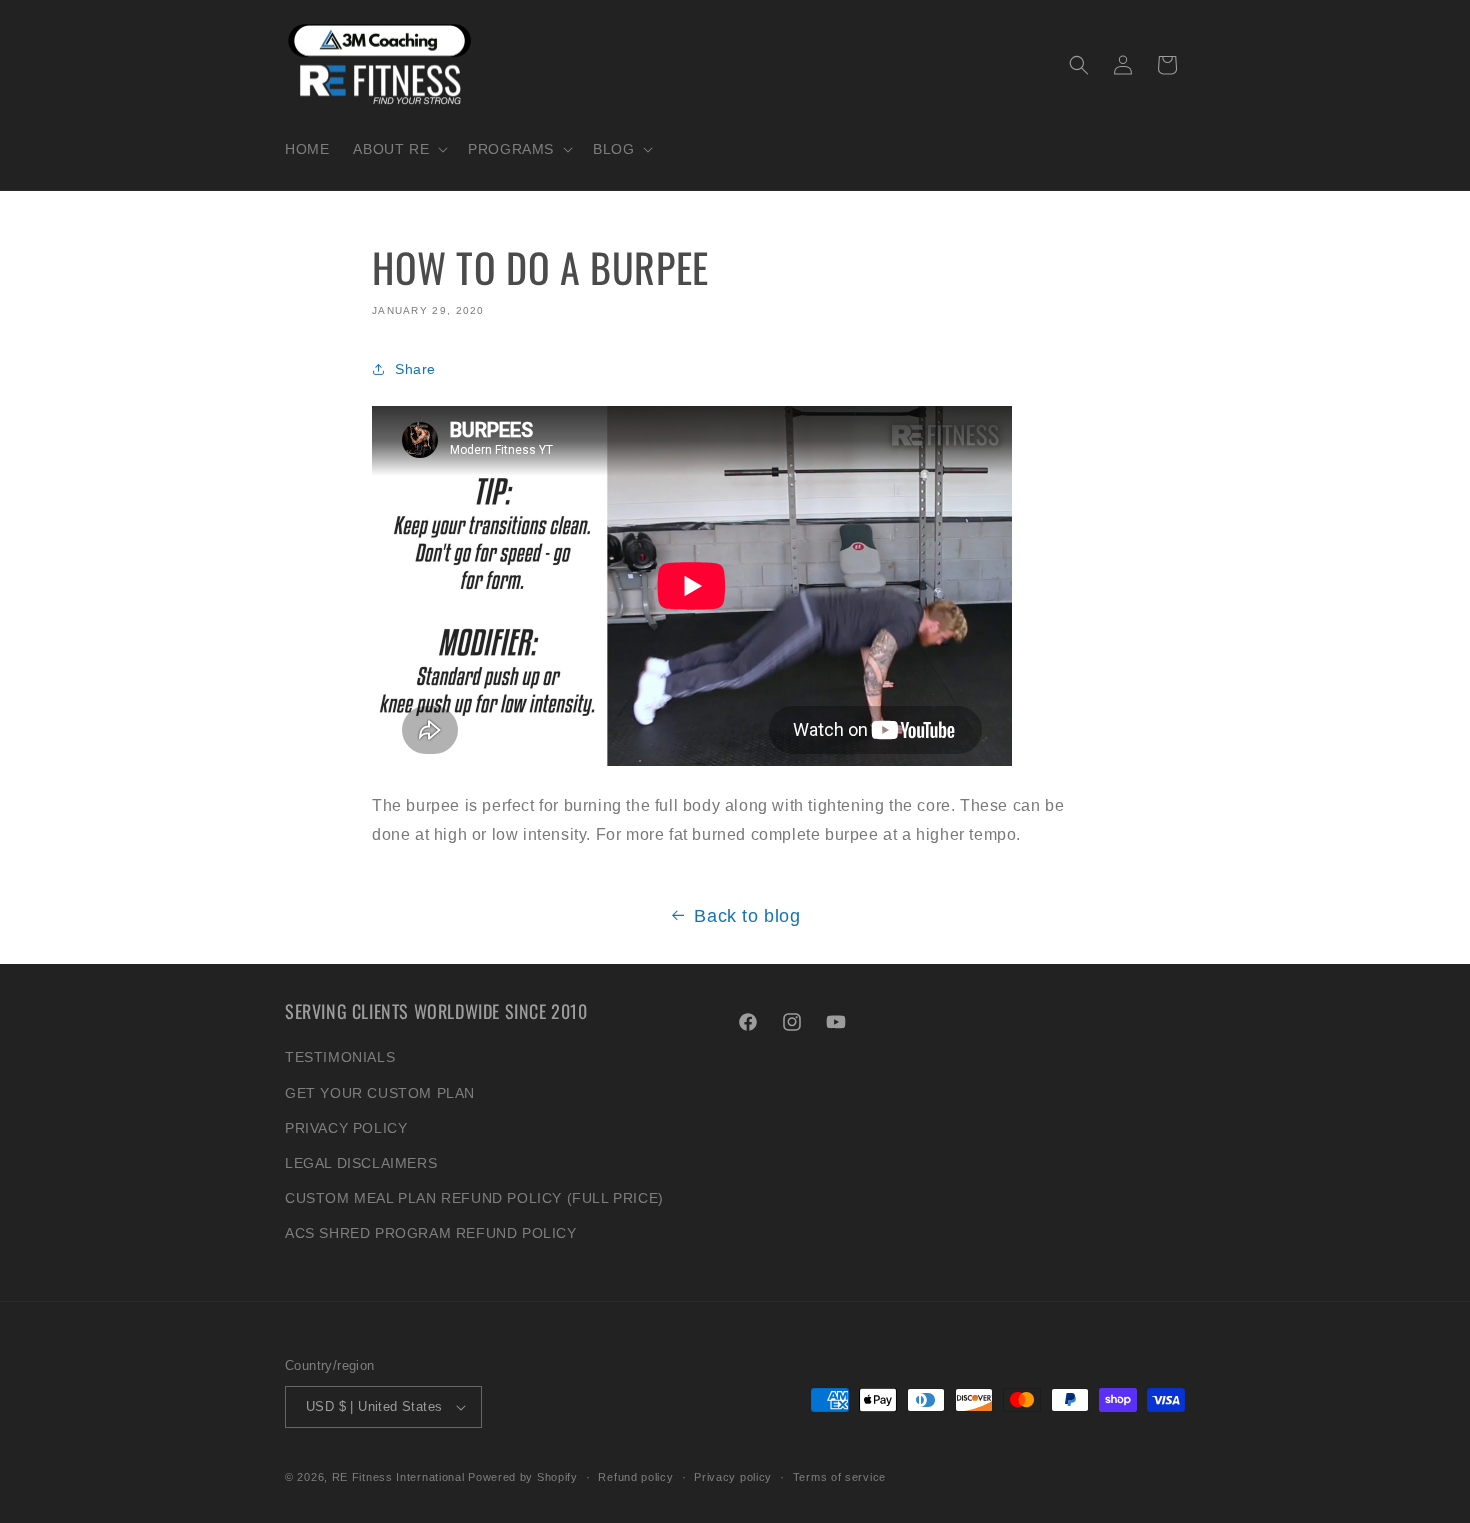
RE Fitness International (398, 1477)
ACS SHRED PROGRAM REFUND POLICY (431, 1233)
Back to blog (747, 916)
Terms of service (839, 1477)
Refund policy (635, 1477)
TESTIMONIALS (340, 1057)
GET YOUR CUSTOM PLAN (380, 1093)
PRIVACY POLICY (346, 1128)
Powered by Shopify (523, 1477)
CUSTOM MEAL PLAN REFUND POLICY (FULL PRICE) (474, 1198)
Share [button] (415, 369)
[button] (398, 149)
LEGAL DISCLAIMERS (361, 1163)
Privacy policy (733, 1477)
